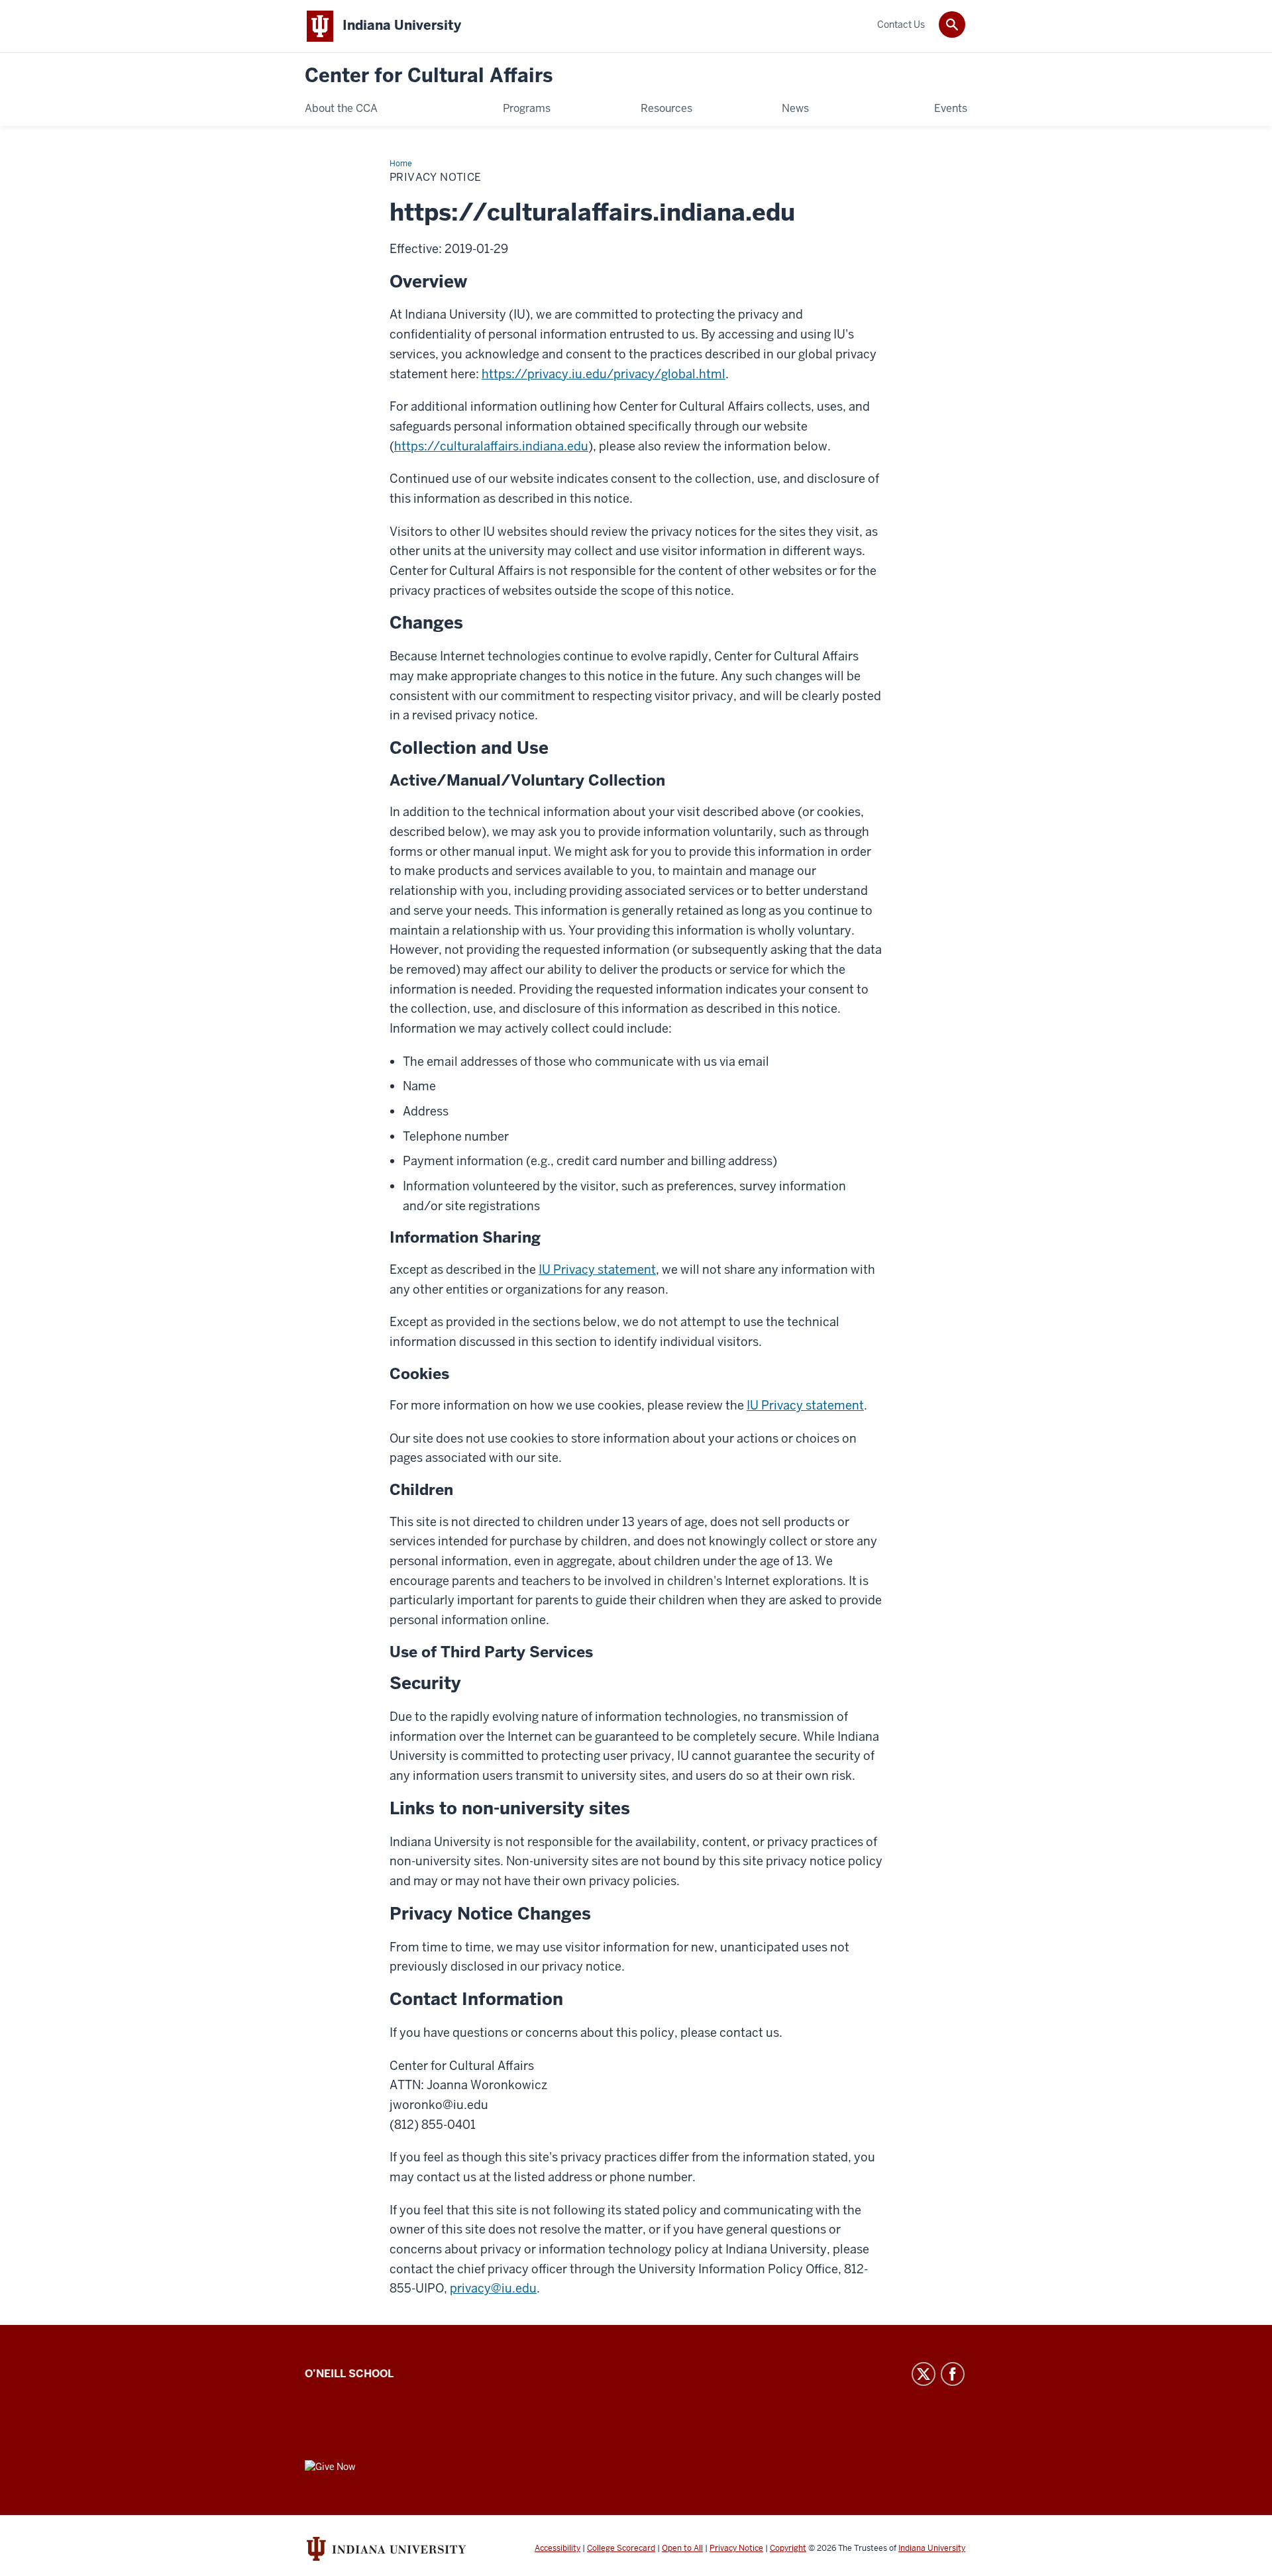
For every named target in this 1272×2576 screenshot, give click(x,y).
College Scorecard (621, 2548)
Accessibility (557, 2548)
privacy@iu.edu (493, 2288)
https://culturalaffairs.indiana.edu (491, 446)
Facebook (953, 2374)
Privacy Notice (736, 2548)
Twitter (924, 2374)
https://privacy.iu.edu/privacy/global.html (604, 374)
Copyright (788, 2548)
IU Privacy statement (597, 1269)
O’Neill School (349, 2374)
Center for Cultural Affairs (429, 76)
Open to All (682, 2548)
